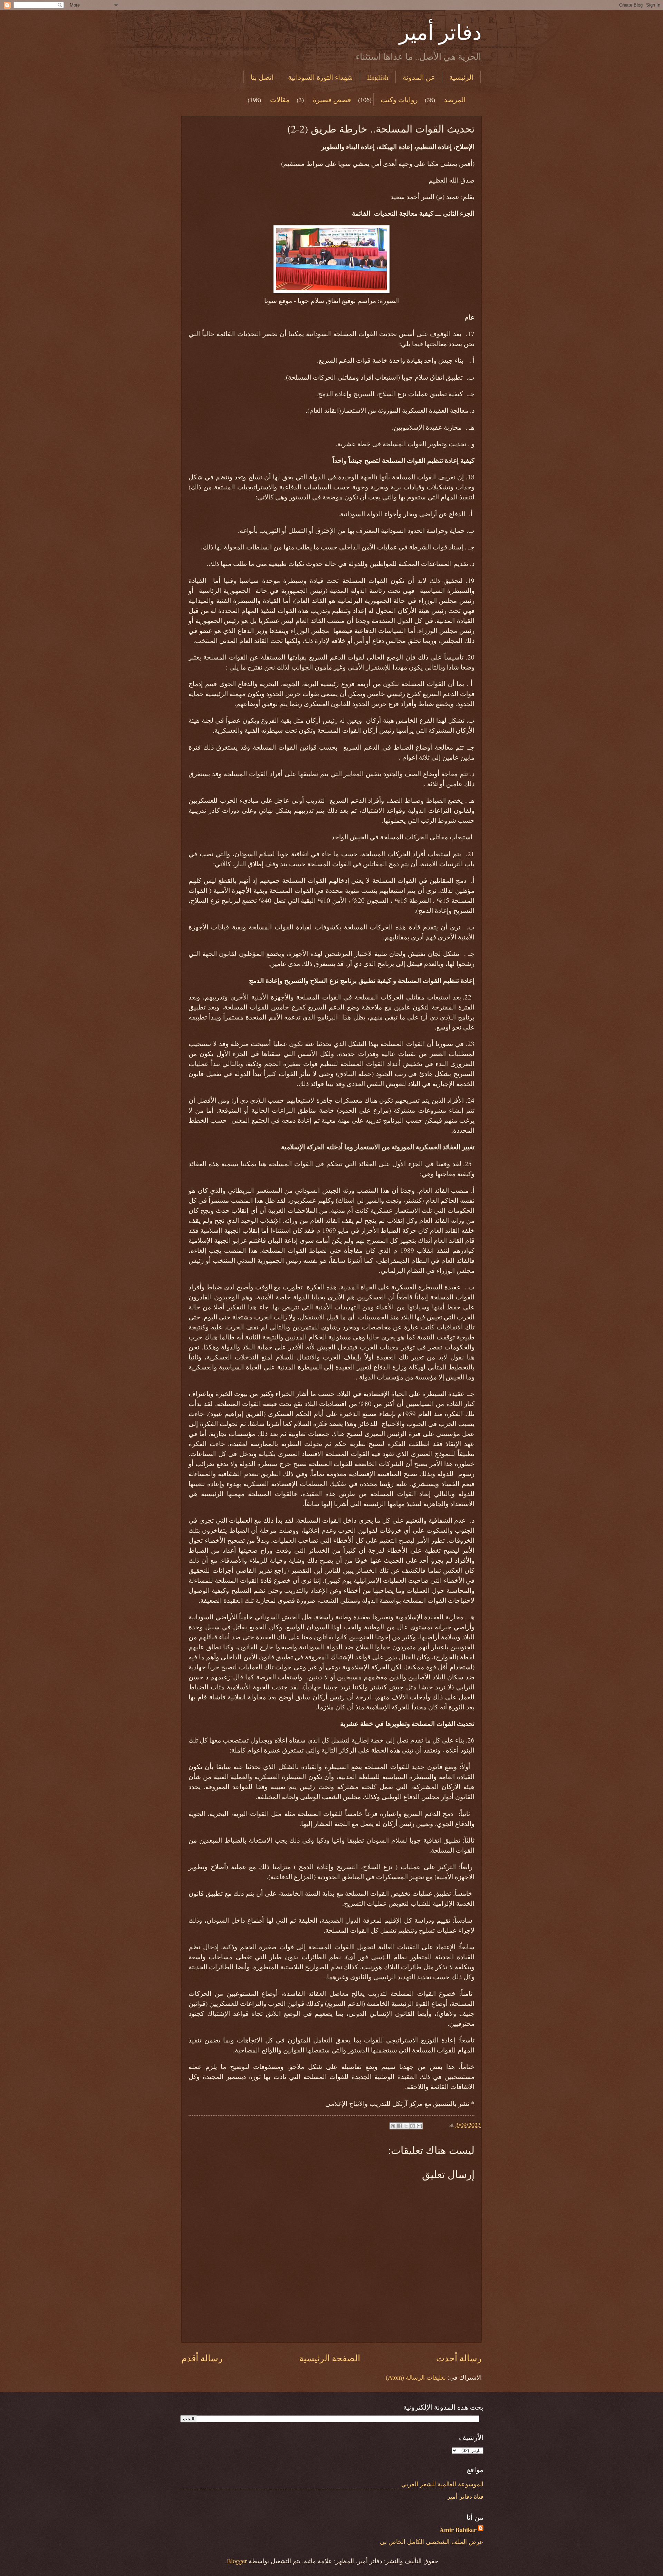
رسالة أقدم (202, 2358)
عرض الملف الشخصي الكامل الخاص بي (432, 2541)
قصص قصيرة (332, 100)
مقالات (280, 100)
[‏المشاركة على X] (406, 2126)
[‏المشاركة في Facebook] (400, 2126)
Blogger (237, 2561)
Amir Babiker (458, 2530)
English (378, 77)
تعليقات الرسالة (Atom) (416, 2377)
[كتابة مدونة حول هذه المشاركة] (413, 2126)
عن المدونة (419, 77)
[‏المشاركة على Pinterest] (393, 2126)
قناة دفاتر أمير (465, 2496)
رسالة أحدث (459, 2358)
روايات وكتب (399, 100)
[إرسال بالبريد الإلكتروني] (419, 2126)
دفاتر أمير (440, 32)
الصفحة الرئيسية (330, 2358)
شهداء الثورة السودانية (320, 77)
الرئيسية (461, 77)
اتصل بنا (262, 77)
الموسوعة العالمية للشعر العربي (442, 2484)
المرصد (455, 100)
